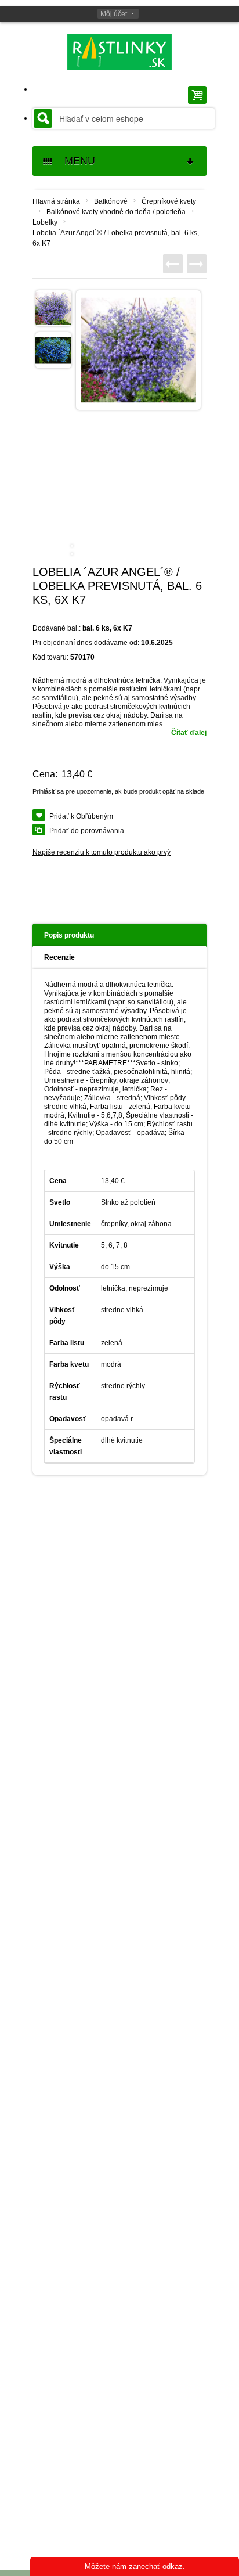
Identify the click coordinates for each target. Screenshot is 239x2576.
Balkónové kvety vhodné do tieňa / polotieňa (116, 212)
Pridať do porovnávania (87, 831)
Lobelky (45, 222)
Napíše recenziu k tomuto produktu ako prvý (102, 852)
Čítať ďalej (189, 733)
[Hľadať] (43, 118)
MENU (75, 161)
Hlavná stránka (56, 201)
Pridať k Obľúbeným (81, 816)
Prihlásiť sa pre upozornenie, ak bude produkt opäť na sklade (118, 791)
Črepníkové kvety (169, 201)
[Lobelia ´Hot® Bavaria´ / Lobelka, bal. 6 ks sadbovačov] (173, 264)
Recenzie (59, 957)
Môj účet (114, 14)
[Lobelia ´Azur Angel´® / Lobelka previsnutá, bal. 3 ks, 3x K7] (197, 264)
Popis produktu (69, 935)
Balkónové (111, 201)
